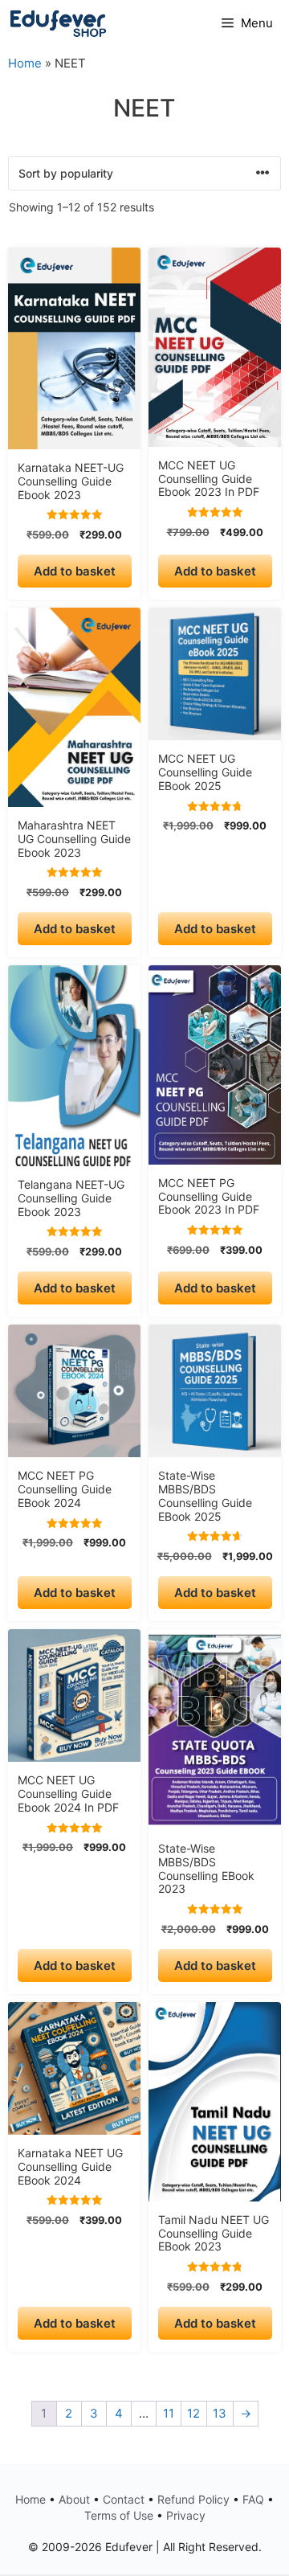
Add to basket (75, 571)
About (74, 2499)
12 (193, 2413)
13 (220, 2413)
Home (25, 63)
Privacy (186, 2515)
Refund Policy (193, 2499)
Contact (124, 2499)
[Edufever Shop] (58, 23)
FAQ (253, 2499)
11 (169, 2413)
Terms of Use (119, 2515)
